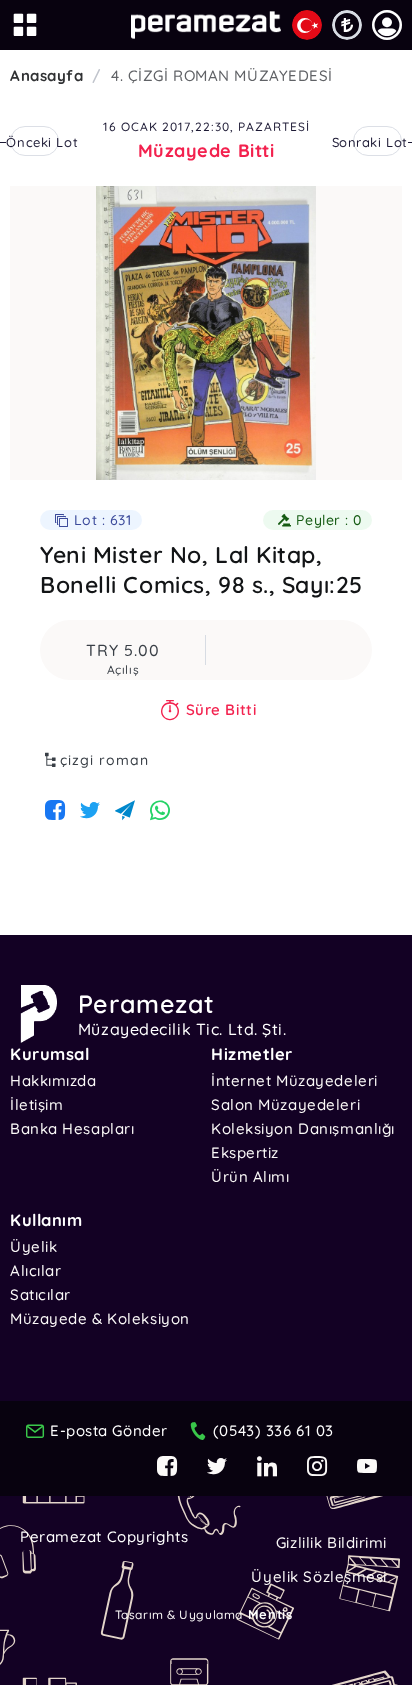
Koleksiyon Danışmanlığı (303, 1128)
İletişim (36, 1104)
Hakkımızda (53, 1080)
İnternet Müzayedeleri (294, 1080)
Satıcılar (40, 1294)
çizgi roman (104, 760)
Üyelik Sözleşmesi (319, 1576)
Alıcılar (35, 1270)
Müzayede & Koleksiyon (100, 1318)
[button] (387, 25)
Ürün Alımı (250, 1176)
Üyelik (33, 1246)
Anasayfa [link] (46, 75)
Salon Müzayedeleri (285, 1104)
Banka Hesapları (72, 1128)
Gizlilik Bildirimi (331, 1542)
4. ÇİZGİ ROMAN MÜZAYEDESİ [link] (222, 75)
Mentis (270, 1614)
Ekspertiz (245, 1152)
